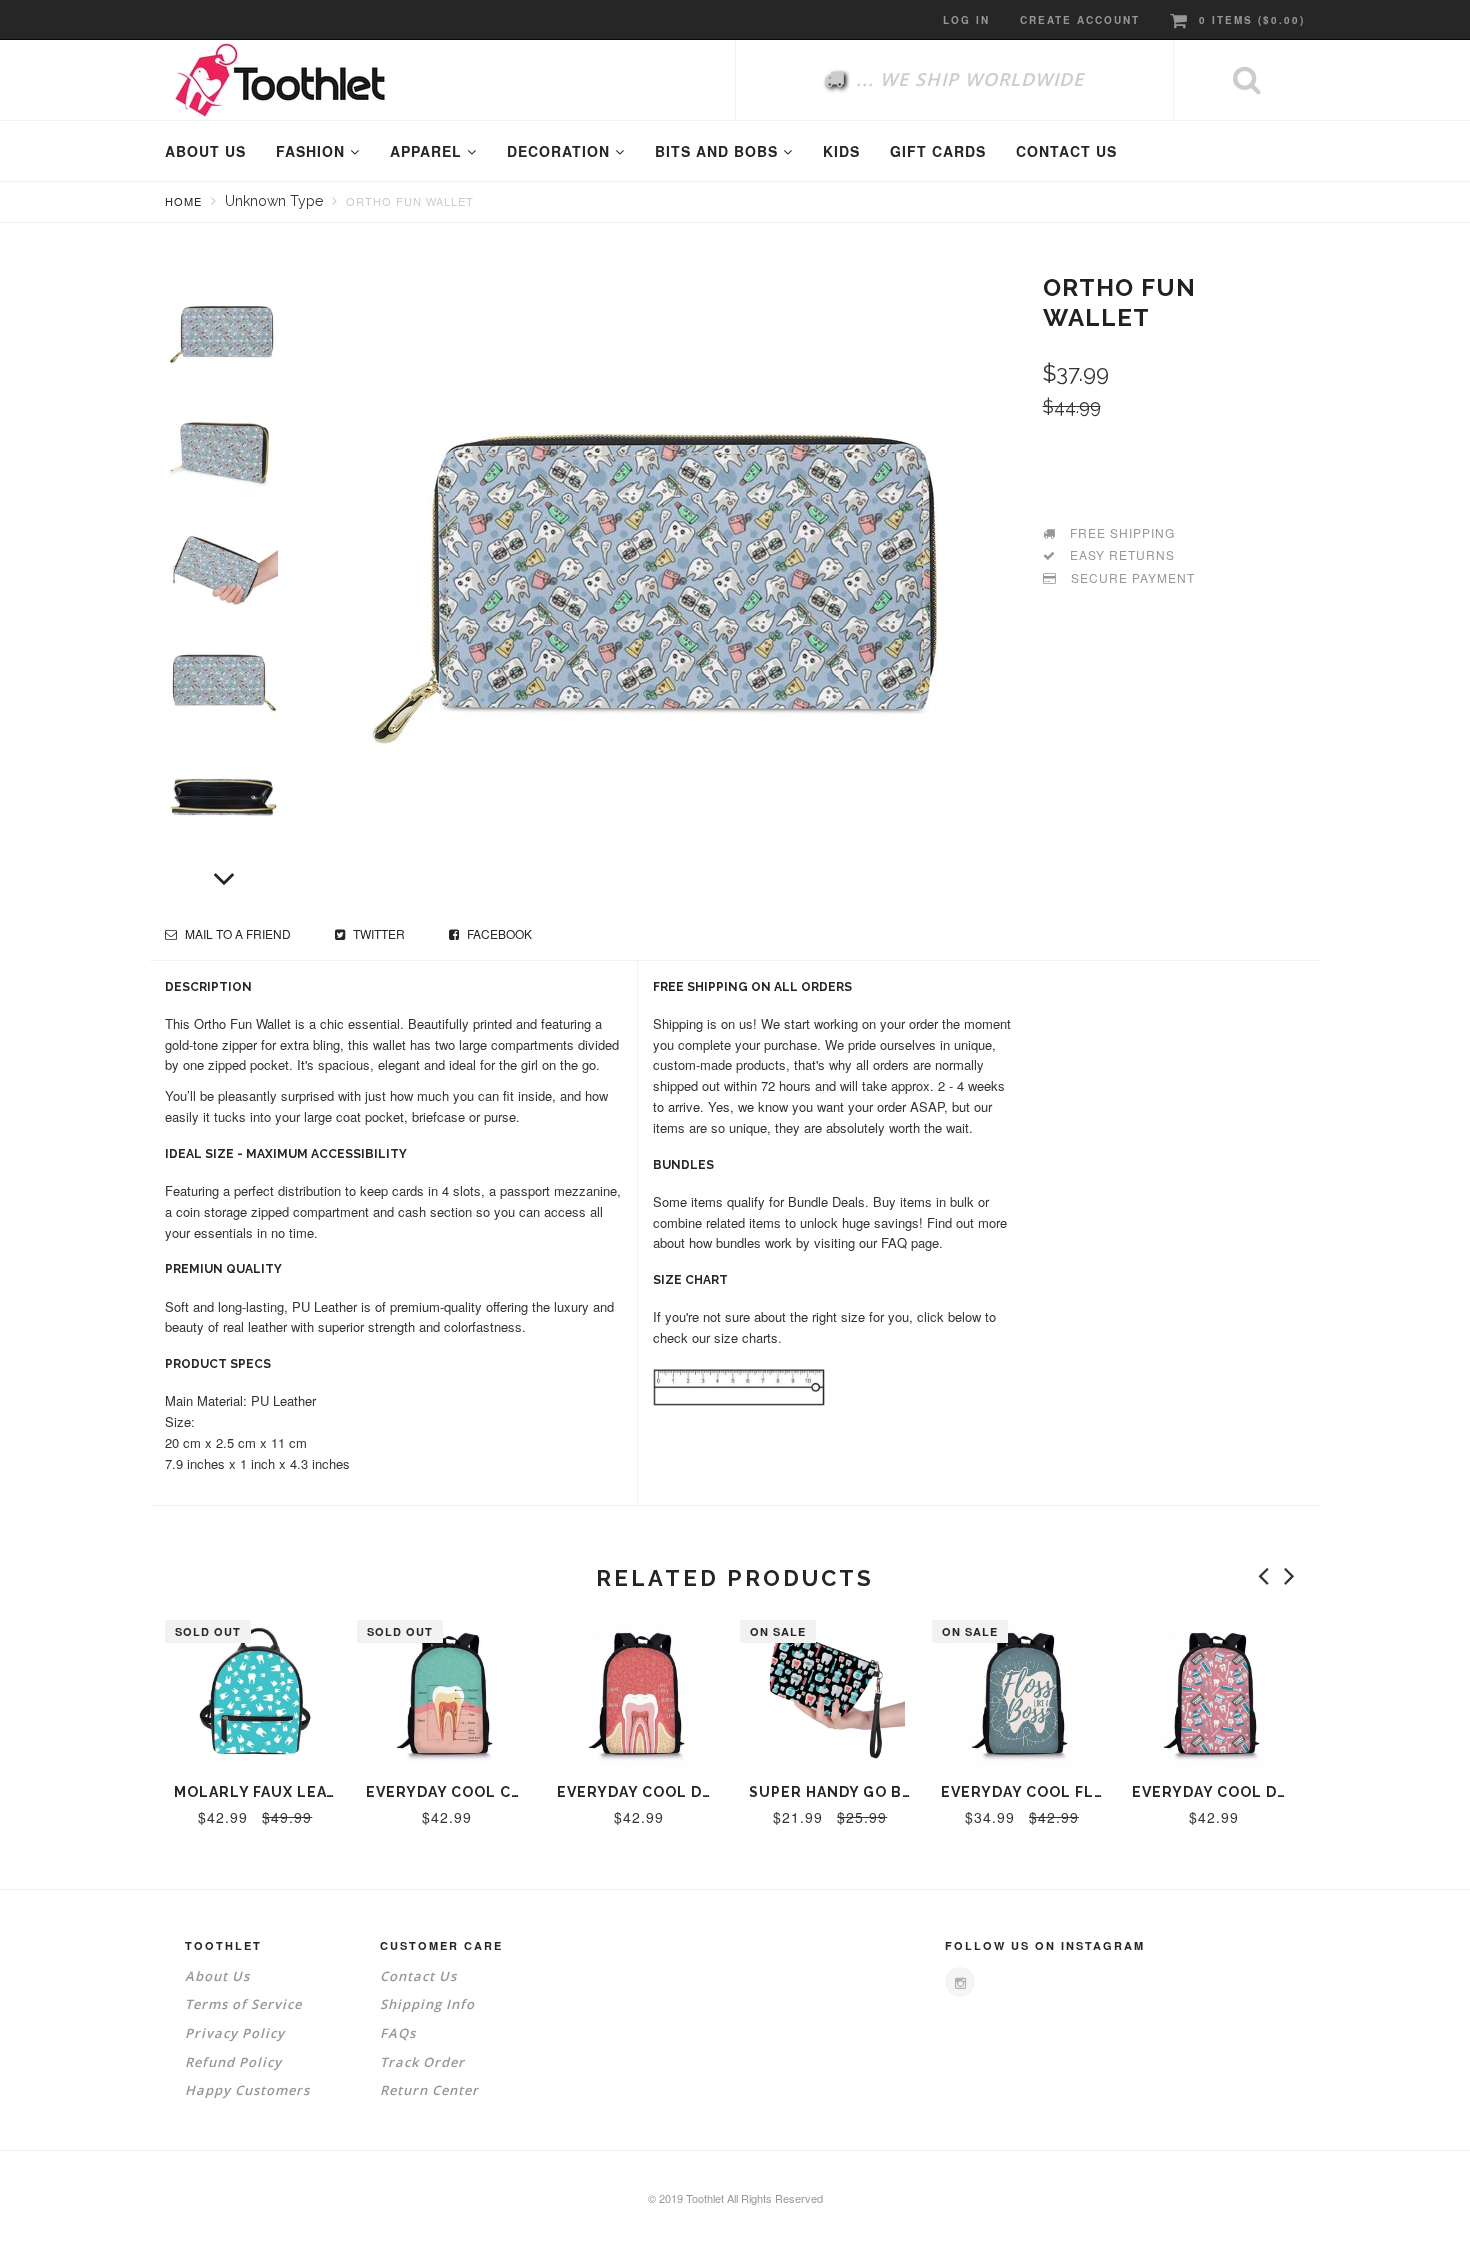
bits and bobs (719, 151)
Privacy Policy (235, 2033)
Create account (1080, 20)
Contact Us (418, 1976)
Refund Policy (233, 2062)
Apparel (428, 151)
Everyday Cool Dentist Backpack (1277, 1792)
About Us (217, 1976)
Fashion (313, 151)
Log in (966, 20)
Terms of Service (243, 2004)
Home (183, 201)
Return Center (429, 2090)
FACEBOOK (498, 933)
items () (1252, 20)
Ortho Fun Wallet (410, 201)
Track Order (422, 2062)
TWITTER (377, 933)
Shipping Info (427, 2004)
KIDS (841, 151)
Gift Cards (938, 151)
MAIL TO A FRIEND (236, 933)
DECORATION (561, 151)
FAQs (398, 2033)
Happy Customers (247, 2090)
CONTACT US (1066, 151)
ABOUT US (205, 151)
